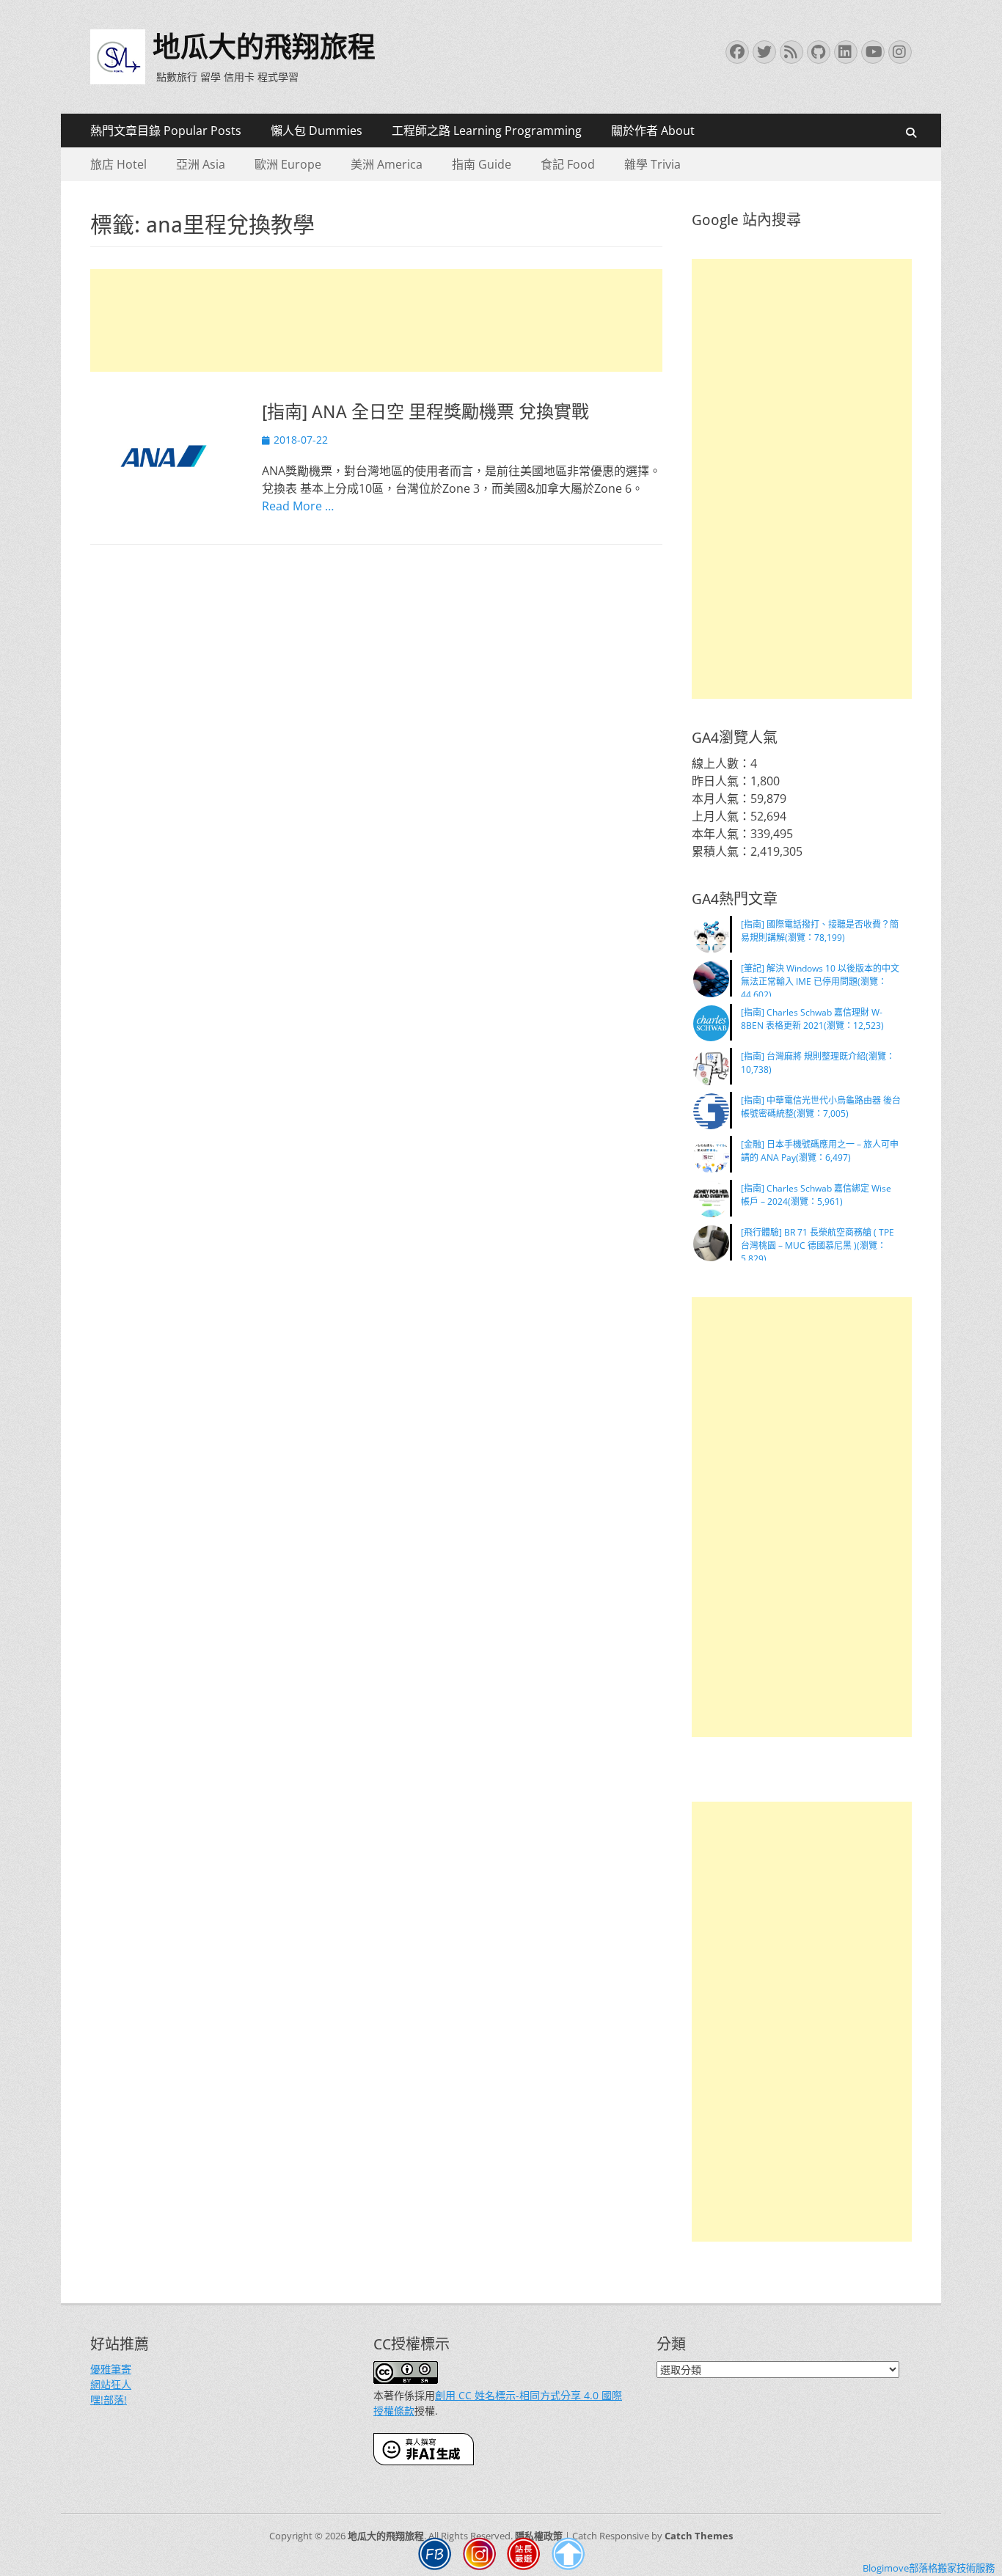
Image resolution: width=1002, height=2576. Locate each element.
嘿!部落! (109, 2400)
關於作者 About (653, 131)
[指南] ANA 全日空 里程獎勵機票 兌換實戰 (425, 412)
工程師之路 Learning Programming (487, 131)
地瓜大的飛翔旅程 (264, 47)
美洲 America (387, 164)
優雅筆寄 (111, 2369)
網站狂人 (111, 2384)
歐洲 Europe (288, 164)
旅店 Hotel (118, 164)
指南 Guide (482, 164)
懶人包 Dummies (317, 131)
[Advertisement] (376, 320)
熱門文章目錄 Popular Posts (166, 131)
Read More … (298, 506)
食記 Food (568, 164)
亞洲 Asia (201, 164)
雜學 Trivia (652, 164)
